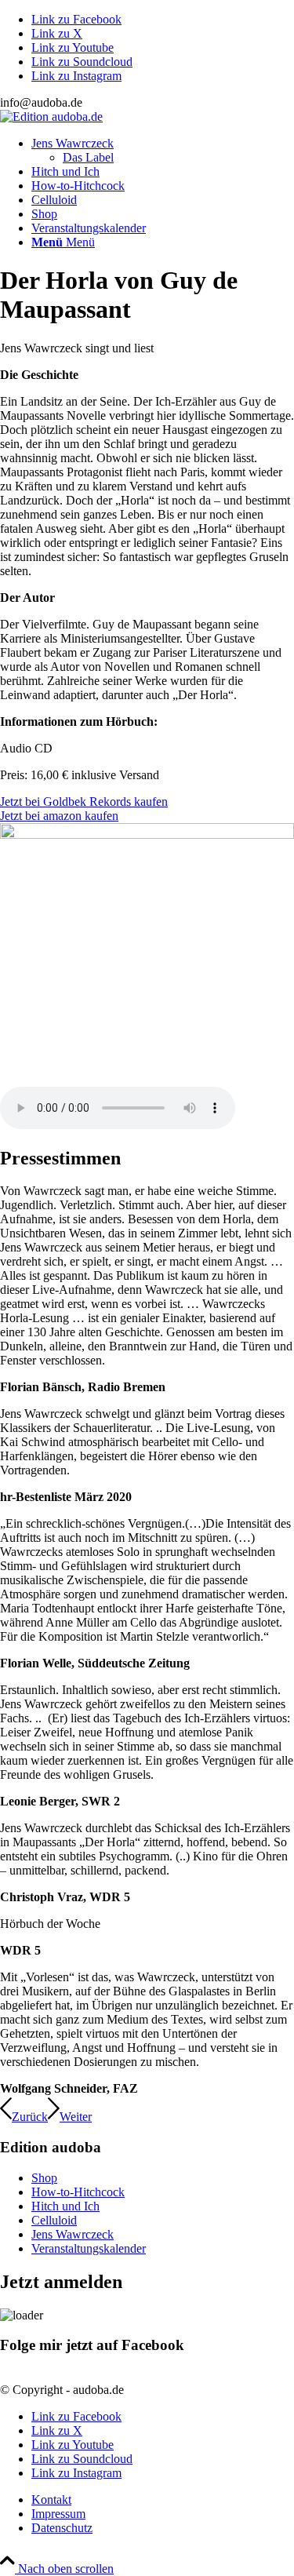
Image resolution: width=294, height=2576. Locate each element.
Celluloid (54, 2220)
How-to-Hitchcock (78, 2192)
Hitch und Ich (65, 2206)
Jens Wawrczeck (73, 2234)
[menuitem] (163, 151)
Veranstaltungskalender (89, 2248)
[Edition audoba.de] (51, 117)
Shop (44, 2178)
